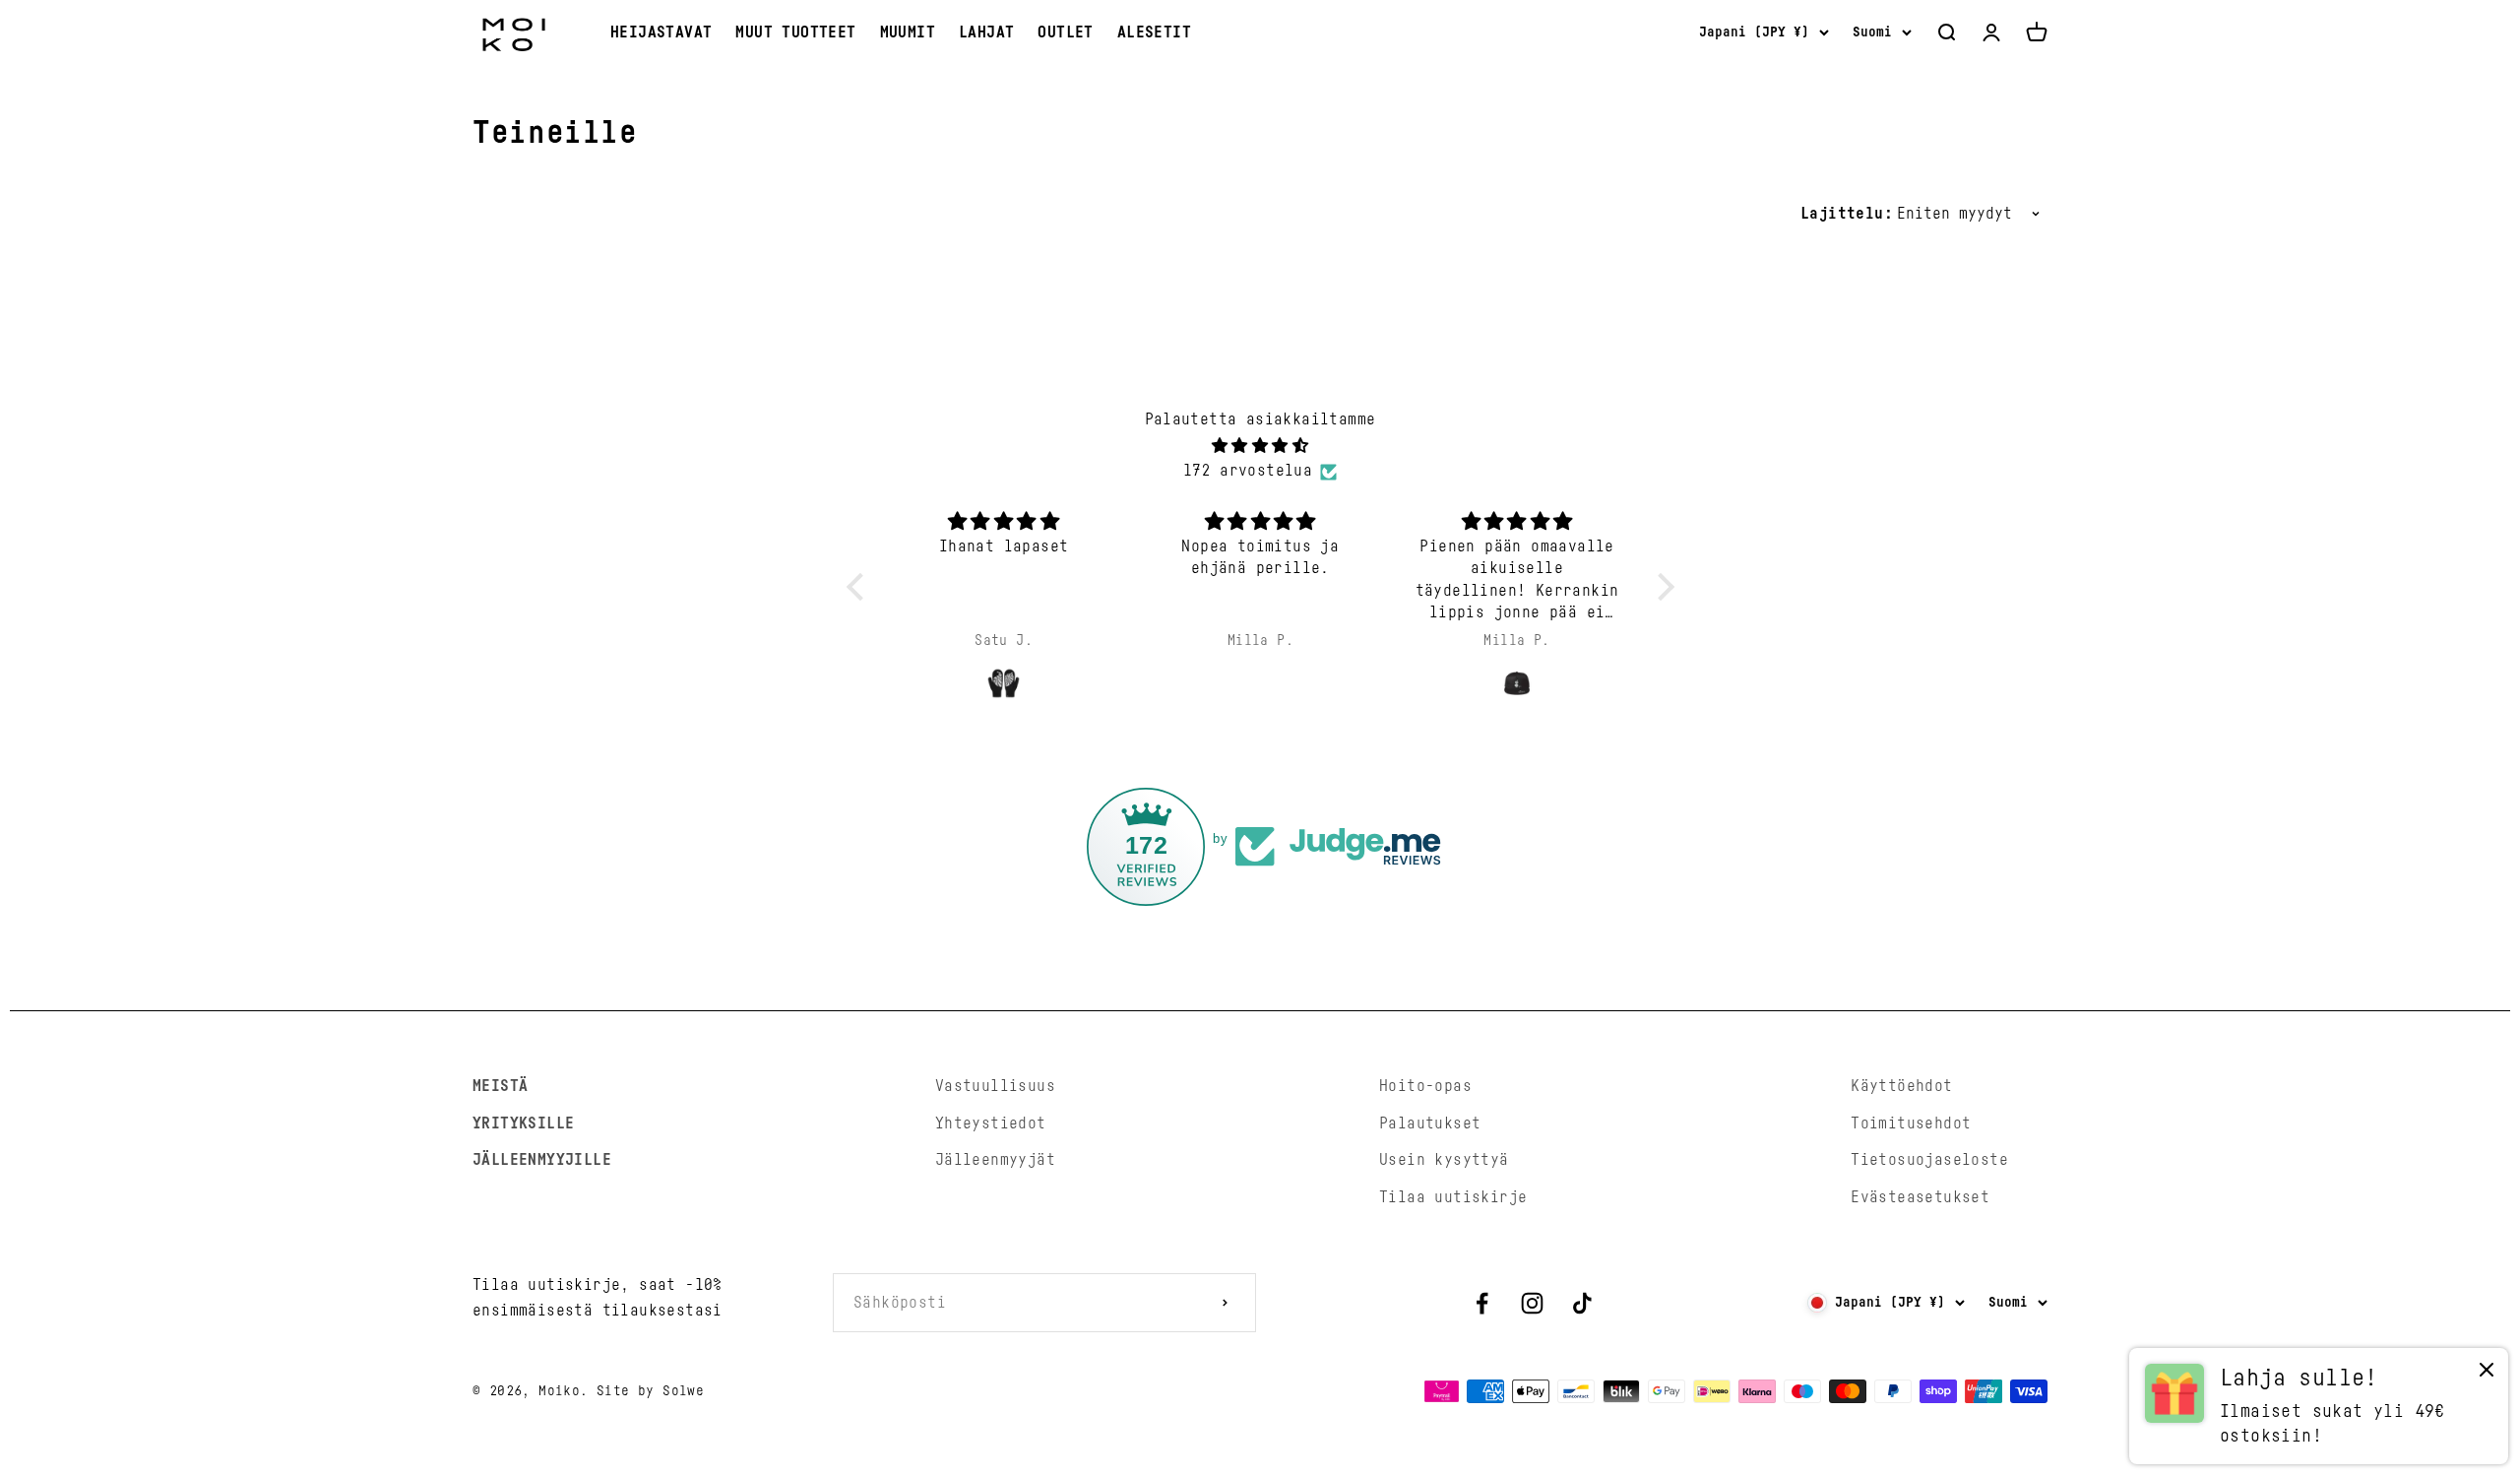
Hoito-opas (1425, 1086)
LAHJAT (986, 32)
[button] (859, 587)
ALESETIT (1154, 32)
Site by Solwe (650, 1391)
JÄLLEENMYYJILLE (542, 1160)
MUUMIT (908, 32)
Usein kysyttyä (1444, 1160)
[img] (1260, 447)
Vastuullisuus (995, 1086)
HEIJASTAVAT (661, 32)
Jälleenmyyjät (995, 1160)
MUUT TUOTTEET (795, 32)
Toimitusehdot (1911, 1123)
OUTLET (1065, 32)
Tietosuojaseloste (1929, 1160)
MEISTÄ (500, 1086)
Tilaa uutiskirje (1453, 1197)
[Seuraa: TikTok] (1582, 1303)
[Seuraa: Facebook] (1482, 1303)
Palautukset (1430, 1123)
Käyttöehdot (1901, 1086)
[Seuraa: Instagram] (1532, 1303)
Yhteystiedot (991, 1123)
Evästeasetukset (1920, 1197)
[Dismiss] (2487, 1374)
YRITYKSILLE (523, 1123)
